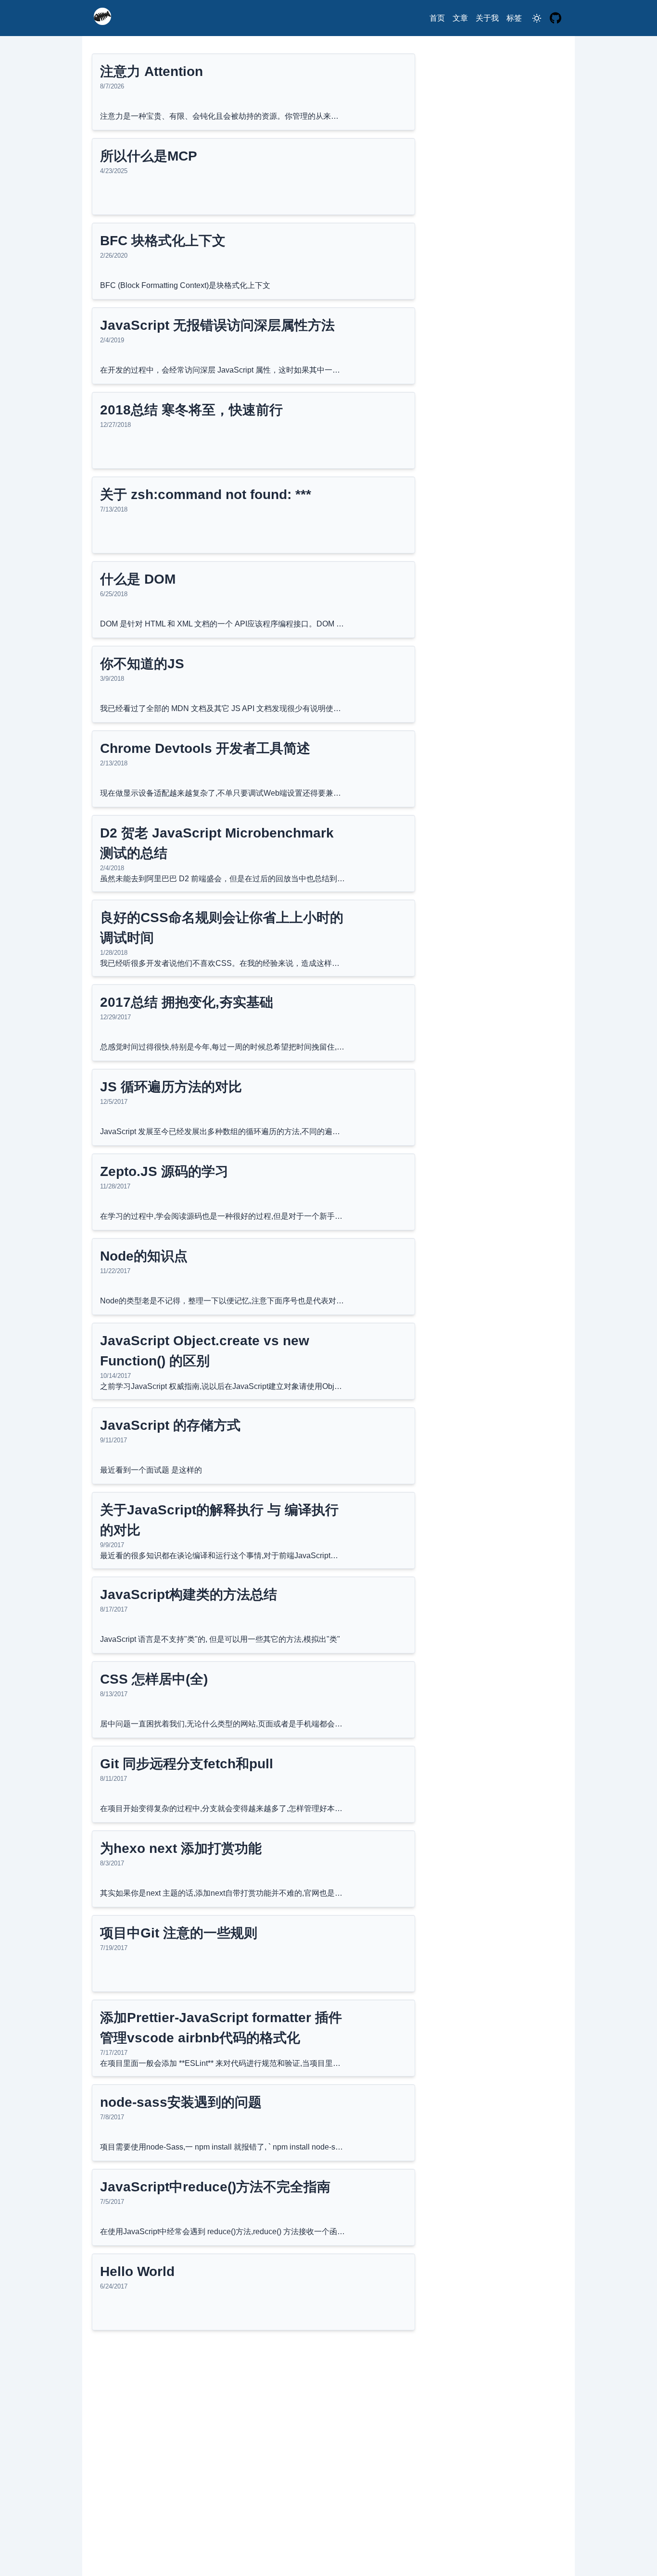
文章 (460, 18)
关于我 (487, 18)
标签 (514, 18)
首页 (437, 18)
